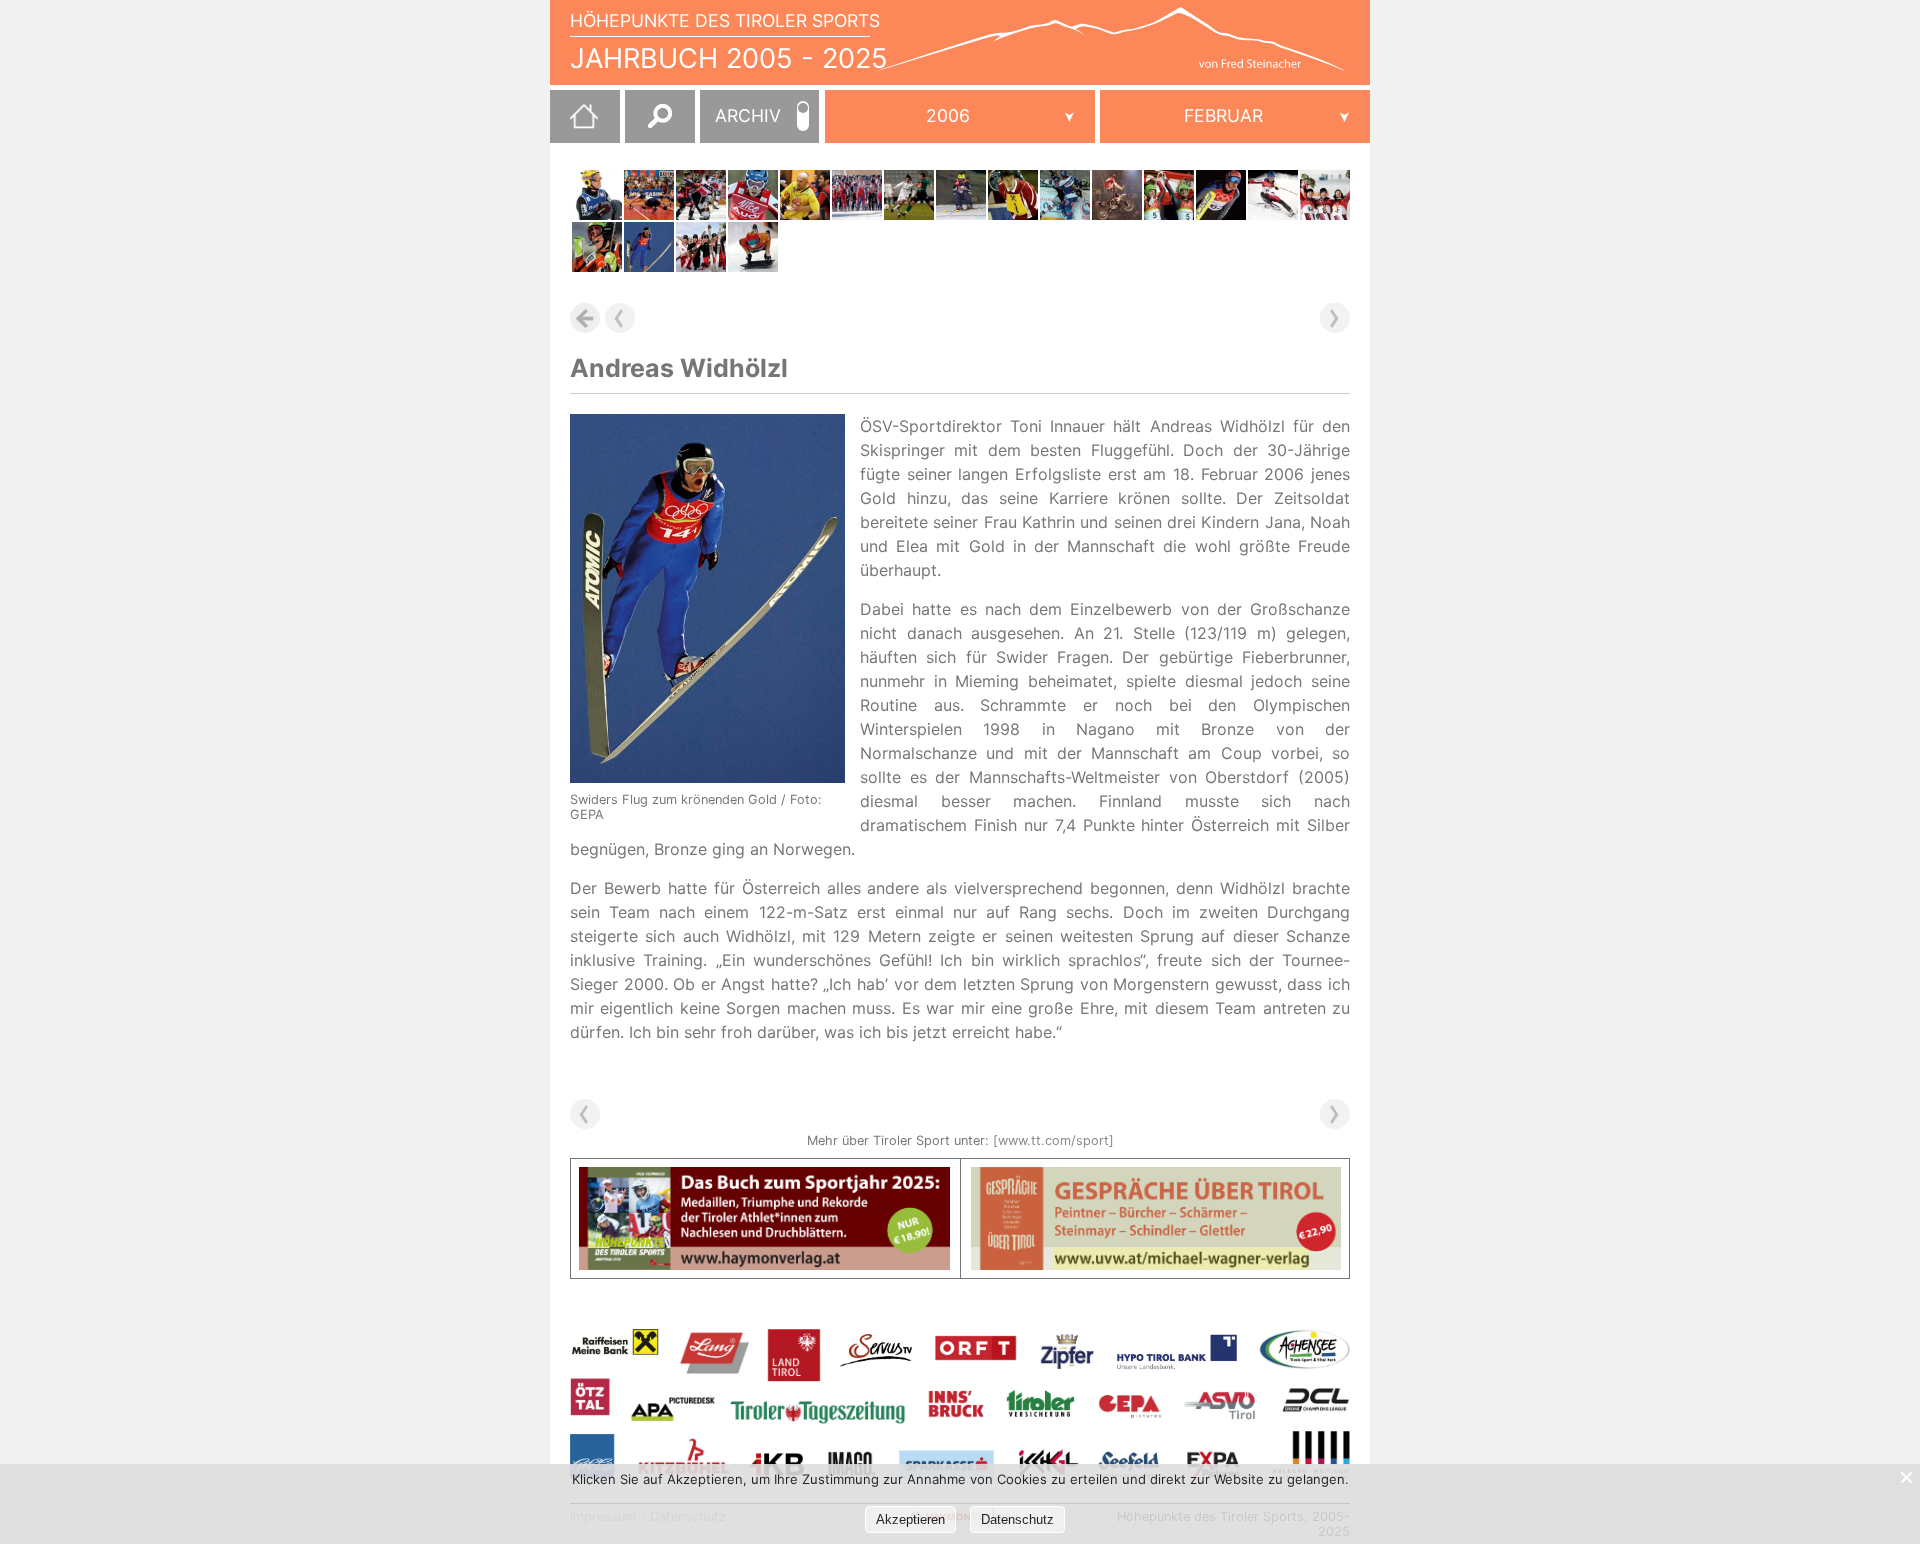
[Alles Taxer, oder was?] (1013, 195)
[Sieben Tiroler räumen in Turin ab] (1325, 195)
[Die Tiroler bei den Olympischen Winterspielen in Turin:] (753, 247)
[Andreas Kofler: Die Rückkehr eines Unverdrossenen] (1221, 195)
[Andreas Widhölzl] (649, 247)
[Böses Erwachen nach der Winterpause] (909, 195)
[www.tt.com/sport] (1053, 1140)
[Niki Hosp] (597, 247)
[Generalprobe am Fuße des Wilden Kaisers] (857, 195)
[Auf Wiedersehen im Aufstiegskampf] (805, 195)
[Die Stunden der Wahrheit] (1065, 195)
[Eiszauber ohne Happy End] (701, 195)
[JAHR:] (960, 116)
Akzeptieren (910, 1519)
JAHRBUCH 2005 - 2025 (729, 58)
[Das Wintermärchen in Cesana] (1169, 195)
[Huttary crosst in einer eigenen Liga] (961, 195)
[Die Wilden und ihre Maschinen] (1117, 195)
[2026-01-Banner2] (1156, 1179)
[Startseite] (574, 124)
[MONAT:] (1235, 116)
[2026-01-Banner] (764, 1179)
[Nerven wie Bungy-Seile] (1273, 195)
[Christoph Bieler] (701, 247)
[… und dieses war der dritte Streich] (649, 195)
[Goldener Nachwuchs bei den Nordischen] (597, 195)
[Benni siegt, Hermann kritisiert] (753, 195)
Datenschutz (1017, 1519)
